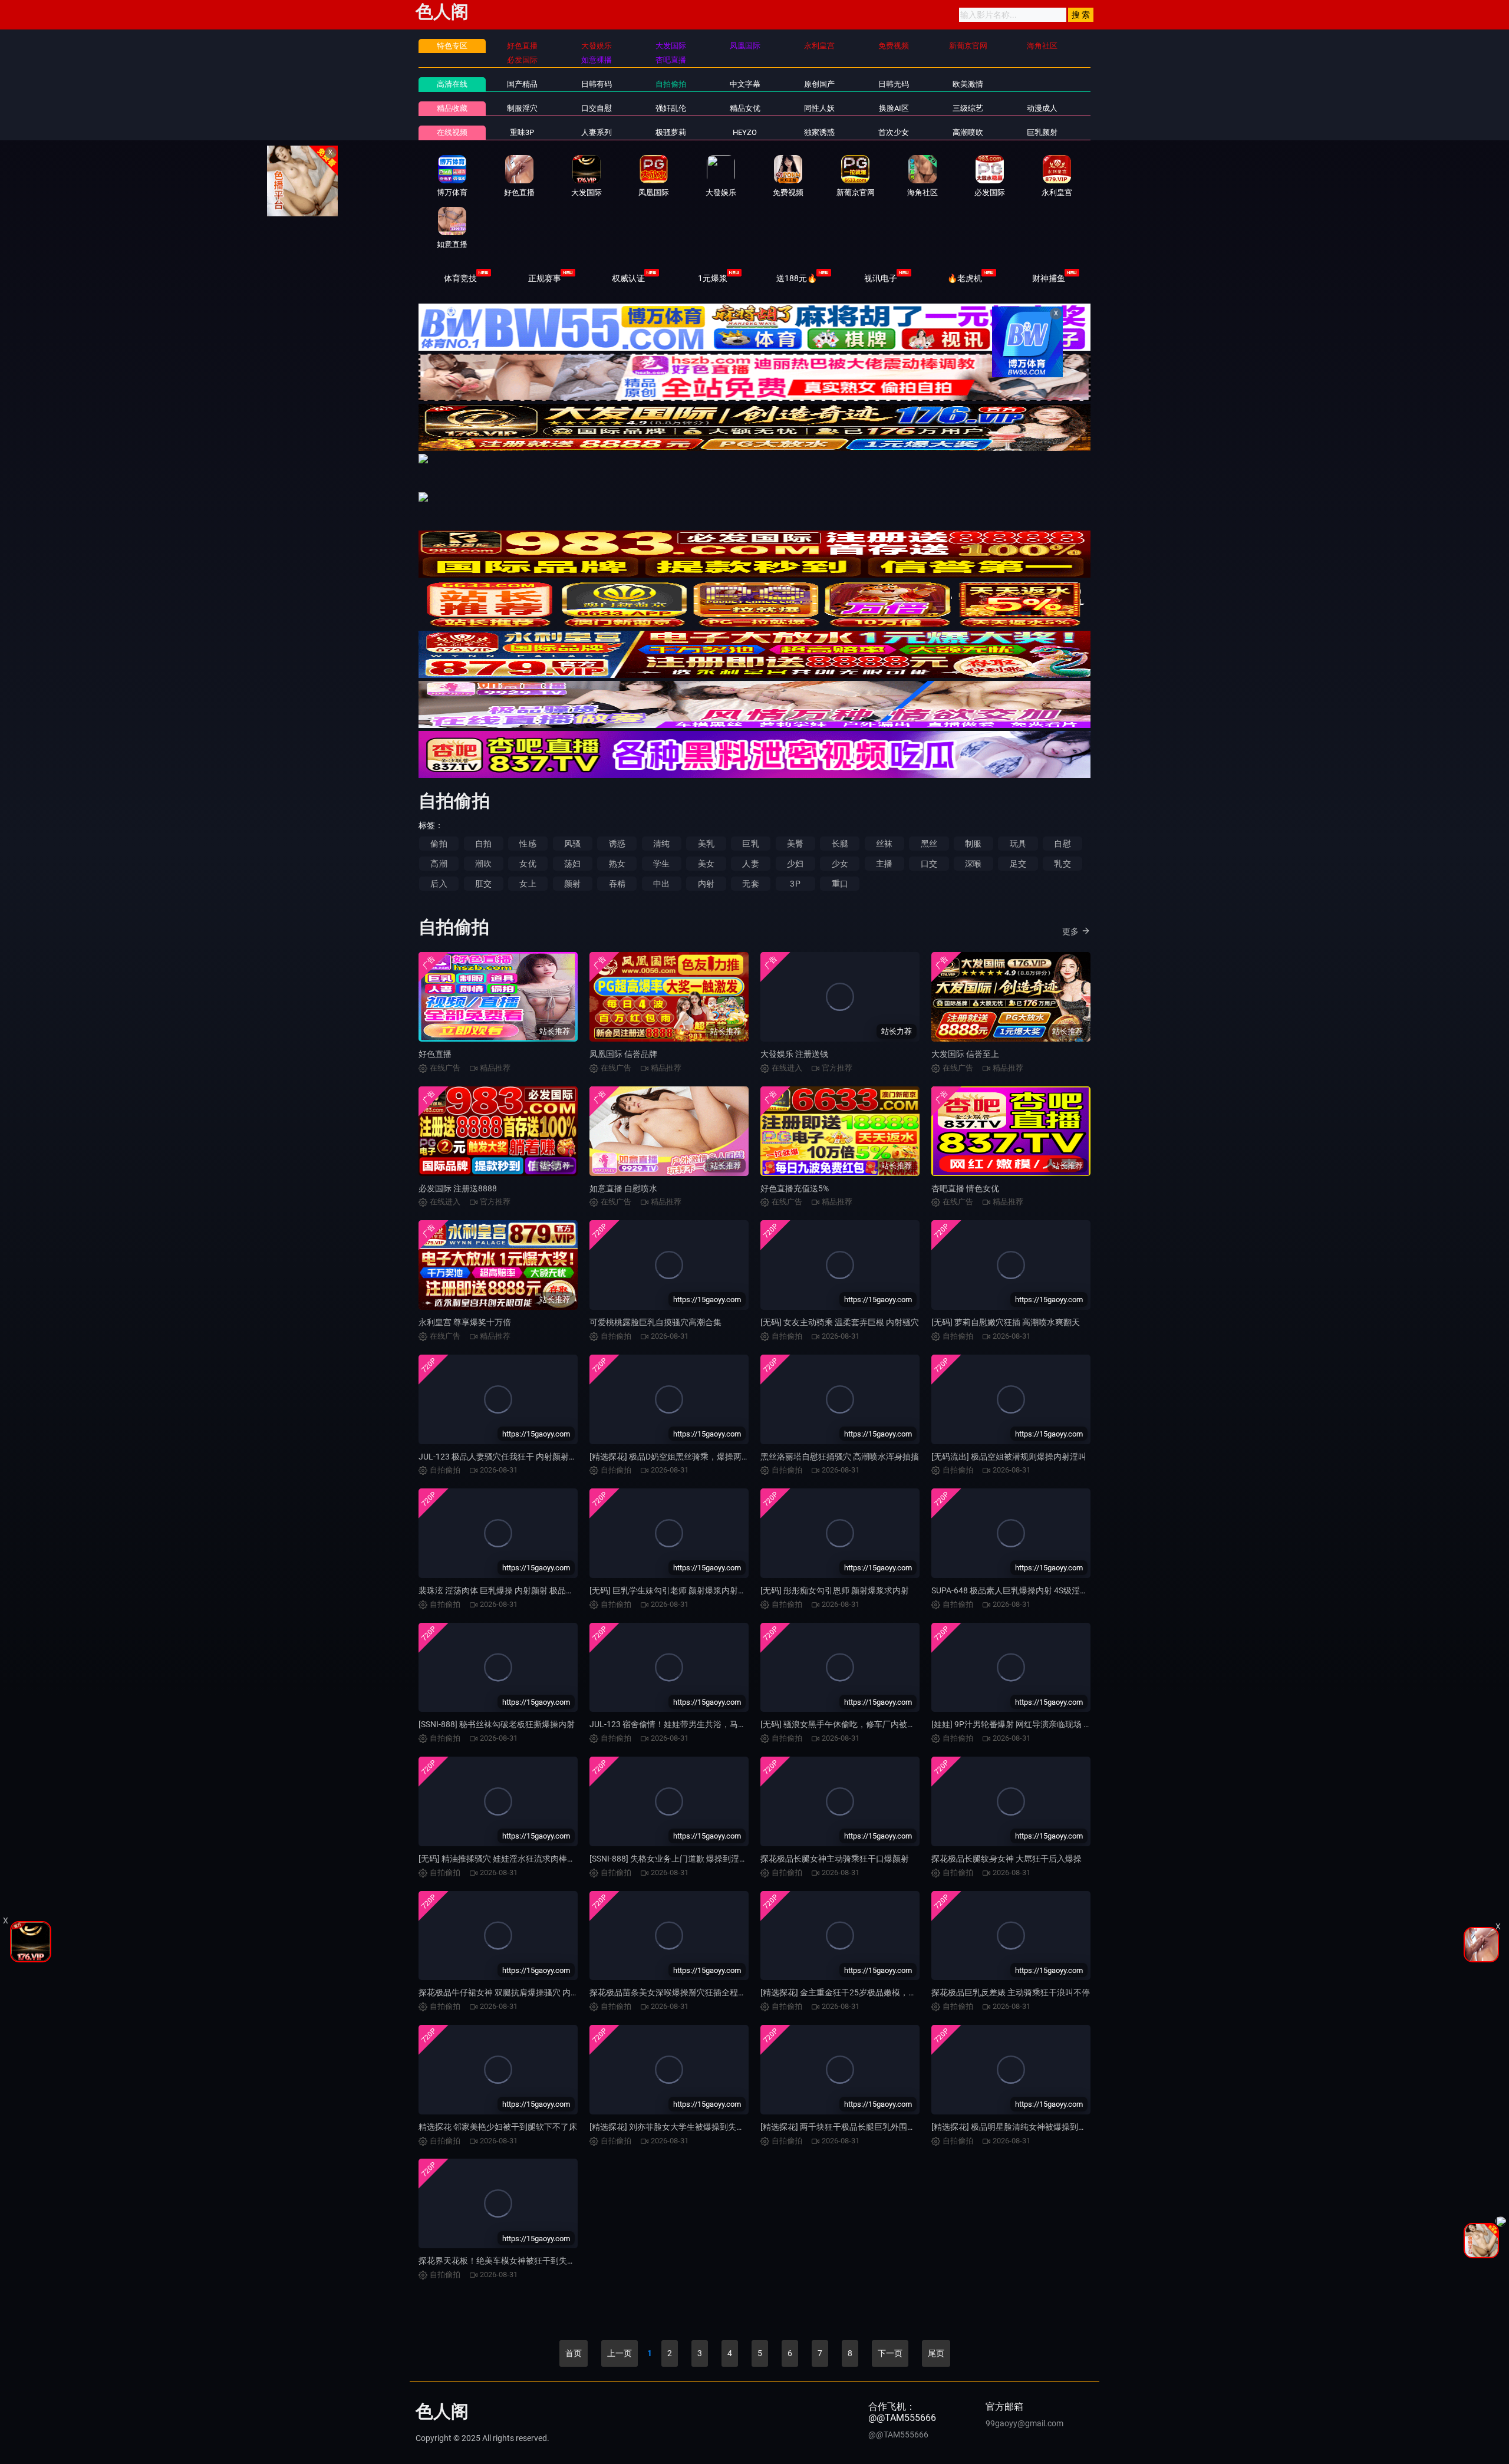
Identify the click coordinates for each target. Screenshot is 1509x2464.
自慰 (1062, 844)
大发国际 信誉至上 (965, 1054)
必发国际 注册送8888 (458, 1188)
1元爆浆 (713, 278)
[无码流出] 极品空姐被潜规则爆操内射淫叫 (1009, 1457)
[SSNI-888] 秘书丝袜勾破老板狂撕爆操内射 (497, 1724)
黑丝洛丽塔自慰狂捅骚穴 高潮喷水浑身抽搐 (840, 1457)
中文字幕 (745, 84)
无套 (750, 884)
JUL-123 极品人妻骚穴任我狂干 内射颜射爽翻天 (506, 1457)
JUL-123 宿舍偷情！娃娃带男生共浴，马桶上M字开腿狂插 (696, 1724)
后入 (439, 884)
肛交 (483, 884)
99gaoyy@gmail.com (1024, 2423)
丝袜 (884, 844)
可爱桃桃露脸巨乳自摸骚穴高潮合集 (655, 1322)
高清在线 (452, 84)
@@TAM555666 (898, 2435)
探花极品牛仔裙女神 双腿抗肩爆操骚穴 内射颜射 (507, 1992)
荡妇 (572, 864)
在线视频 (452, 132)
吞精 (617, 884)
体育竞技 (460, 278)
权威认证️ (628, 278)
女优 (528, 864)
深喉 (973, 864)
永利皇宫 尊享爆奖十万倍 (465, 1322)
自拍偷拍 (671, 84)
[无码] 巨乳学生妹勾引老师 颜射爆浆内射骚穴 (672, 1590)
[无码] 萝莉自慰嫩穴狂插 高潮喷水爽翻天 (1006, 1322)
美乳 (706, 844)
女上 (528, 884)
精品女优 (745, 108)
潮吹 (483, 864)
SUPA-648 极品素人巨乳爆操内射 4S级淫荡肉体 (1018, 1590)
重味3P (522, 132)
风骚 (572, 844)
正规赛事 (545, 278)
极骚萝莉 (671, 132)
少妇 (795, 864)
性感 (528, 844)
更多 (1070, 931)
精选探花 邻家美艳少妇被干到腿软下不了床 (498, 2127)
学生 (661, 864)
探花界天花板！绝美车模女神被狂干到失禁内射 (505, 2261)
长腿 (840, 844)
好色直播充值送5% (795, 1188)
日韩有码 (597, 84)
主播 (884, 864)
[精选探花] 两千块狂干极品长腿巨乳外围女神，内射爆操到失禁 (875, 2127)
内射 (706, 884)
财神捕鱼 (1049, 278)
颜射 (572, 884)
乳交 (1062, 864)
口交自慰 (597, 108)
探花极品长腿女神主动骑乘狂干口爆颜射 (835, 1859)
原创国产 (819, 84)
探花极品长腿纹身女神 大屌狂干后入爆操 (1006, 1859)
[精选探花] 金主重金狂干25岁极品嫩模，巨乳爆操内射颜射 (867, 1992)
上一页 (620, 2353)
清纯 (661, 844)
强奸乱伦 (671, 108)
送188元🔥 (797, 278)
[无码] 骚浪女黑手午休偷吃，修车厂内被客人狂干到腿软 (863, 1724)
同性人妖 (819, 108)
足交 (1018, 864)
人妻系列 (597, 132)
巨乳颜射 (1042, 132)
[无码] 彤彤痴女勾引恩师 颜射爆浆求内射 (835, 1590)
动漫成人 (1042, 108)
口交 (929, 864)
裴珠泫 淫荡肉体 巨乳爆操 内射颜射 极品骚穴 (500, 1590)
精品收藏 (452, 108)
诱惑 (617, 844)
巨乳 (750, 844)
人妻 (750, 864)
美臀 (795, 844)
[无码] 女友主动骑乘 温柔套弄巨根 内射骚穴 (840, 1322)
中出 (661, 884)
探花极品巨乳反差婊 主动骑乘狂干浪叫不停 (1011, 1992)
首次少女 (894, 132)
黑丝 (929, 844)
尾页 (936, 2353)
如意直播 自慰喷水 (623, 1188)
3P (795, 884)
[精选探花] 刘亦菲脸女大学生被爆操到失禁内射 (675, 2127)
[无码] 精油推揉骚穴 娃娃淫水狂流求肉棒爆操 (501, 1859)
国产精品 (522, 84)
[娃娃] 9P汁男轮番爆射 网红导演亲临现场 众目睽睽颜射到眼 (1040, 1724)
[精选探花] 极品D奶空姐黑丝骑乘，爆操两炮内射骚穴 (686, 1457)
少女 (840, 864)
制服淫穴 (522, 108)
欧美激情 (968, 84)
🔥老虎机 (965, 278)
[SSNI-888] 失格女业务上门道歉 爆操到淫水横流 (677, 1859)
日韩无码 (894, 84)
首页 (574, 2353)
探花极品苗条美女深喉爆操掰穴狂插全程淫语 (672, 1992)
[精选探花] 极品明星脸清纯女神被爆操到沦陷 (1013, 2127)
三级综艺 (968, 108)
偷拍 (439, 844)
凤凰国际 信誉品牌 (623, 1054)
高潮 (439, 864)
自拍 (483, 844)
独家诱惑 (819, 132)
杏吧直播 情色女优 (965, 1188)
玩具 (1018, 844)
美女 (706, 864)
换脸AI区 (894, 108)
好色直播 (435, 1054)
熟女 (617, 864)
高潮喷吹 (968, 132)
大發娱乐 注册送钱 (794, 1054)
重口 (840, 884)
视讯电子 (881, 278)
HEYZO (745, 132)
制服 (973, 844)
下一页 (890, 2353)
